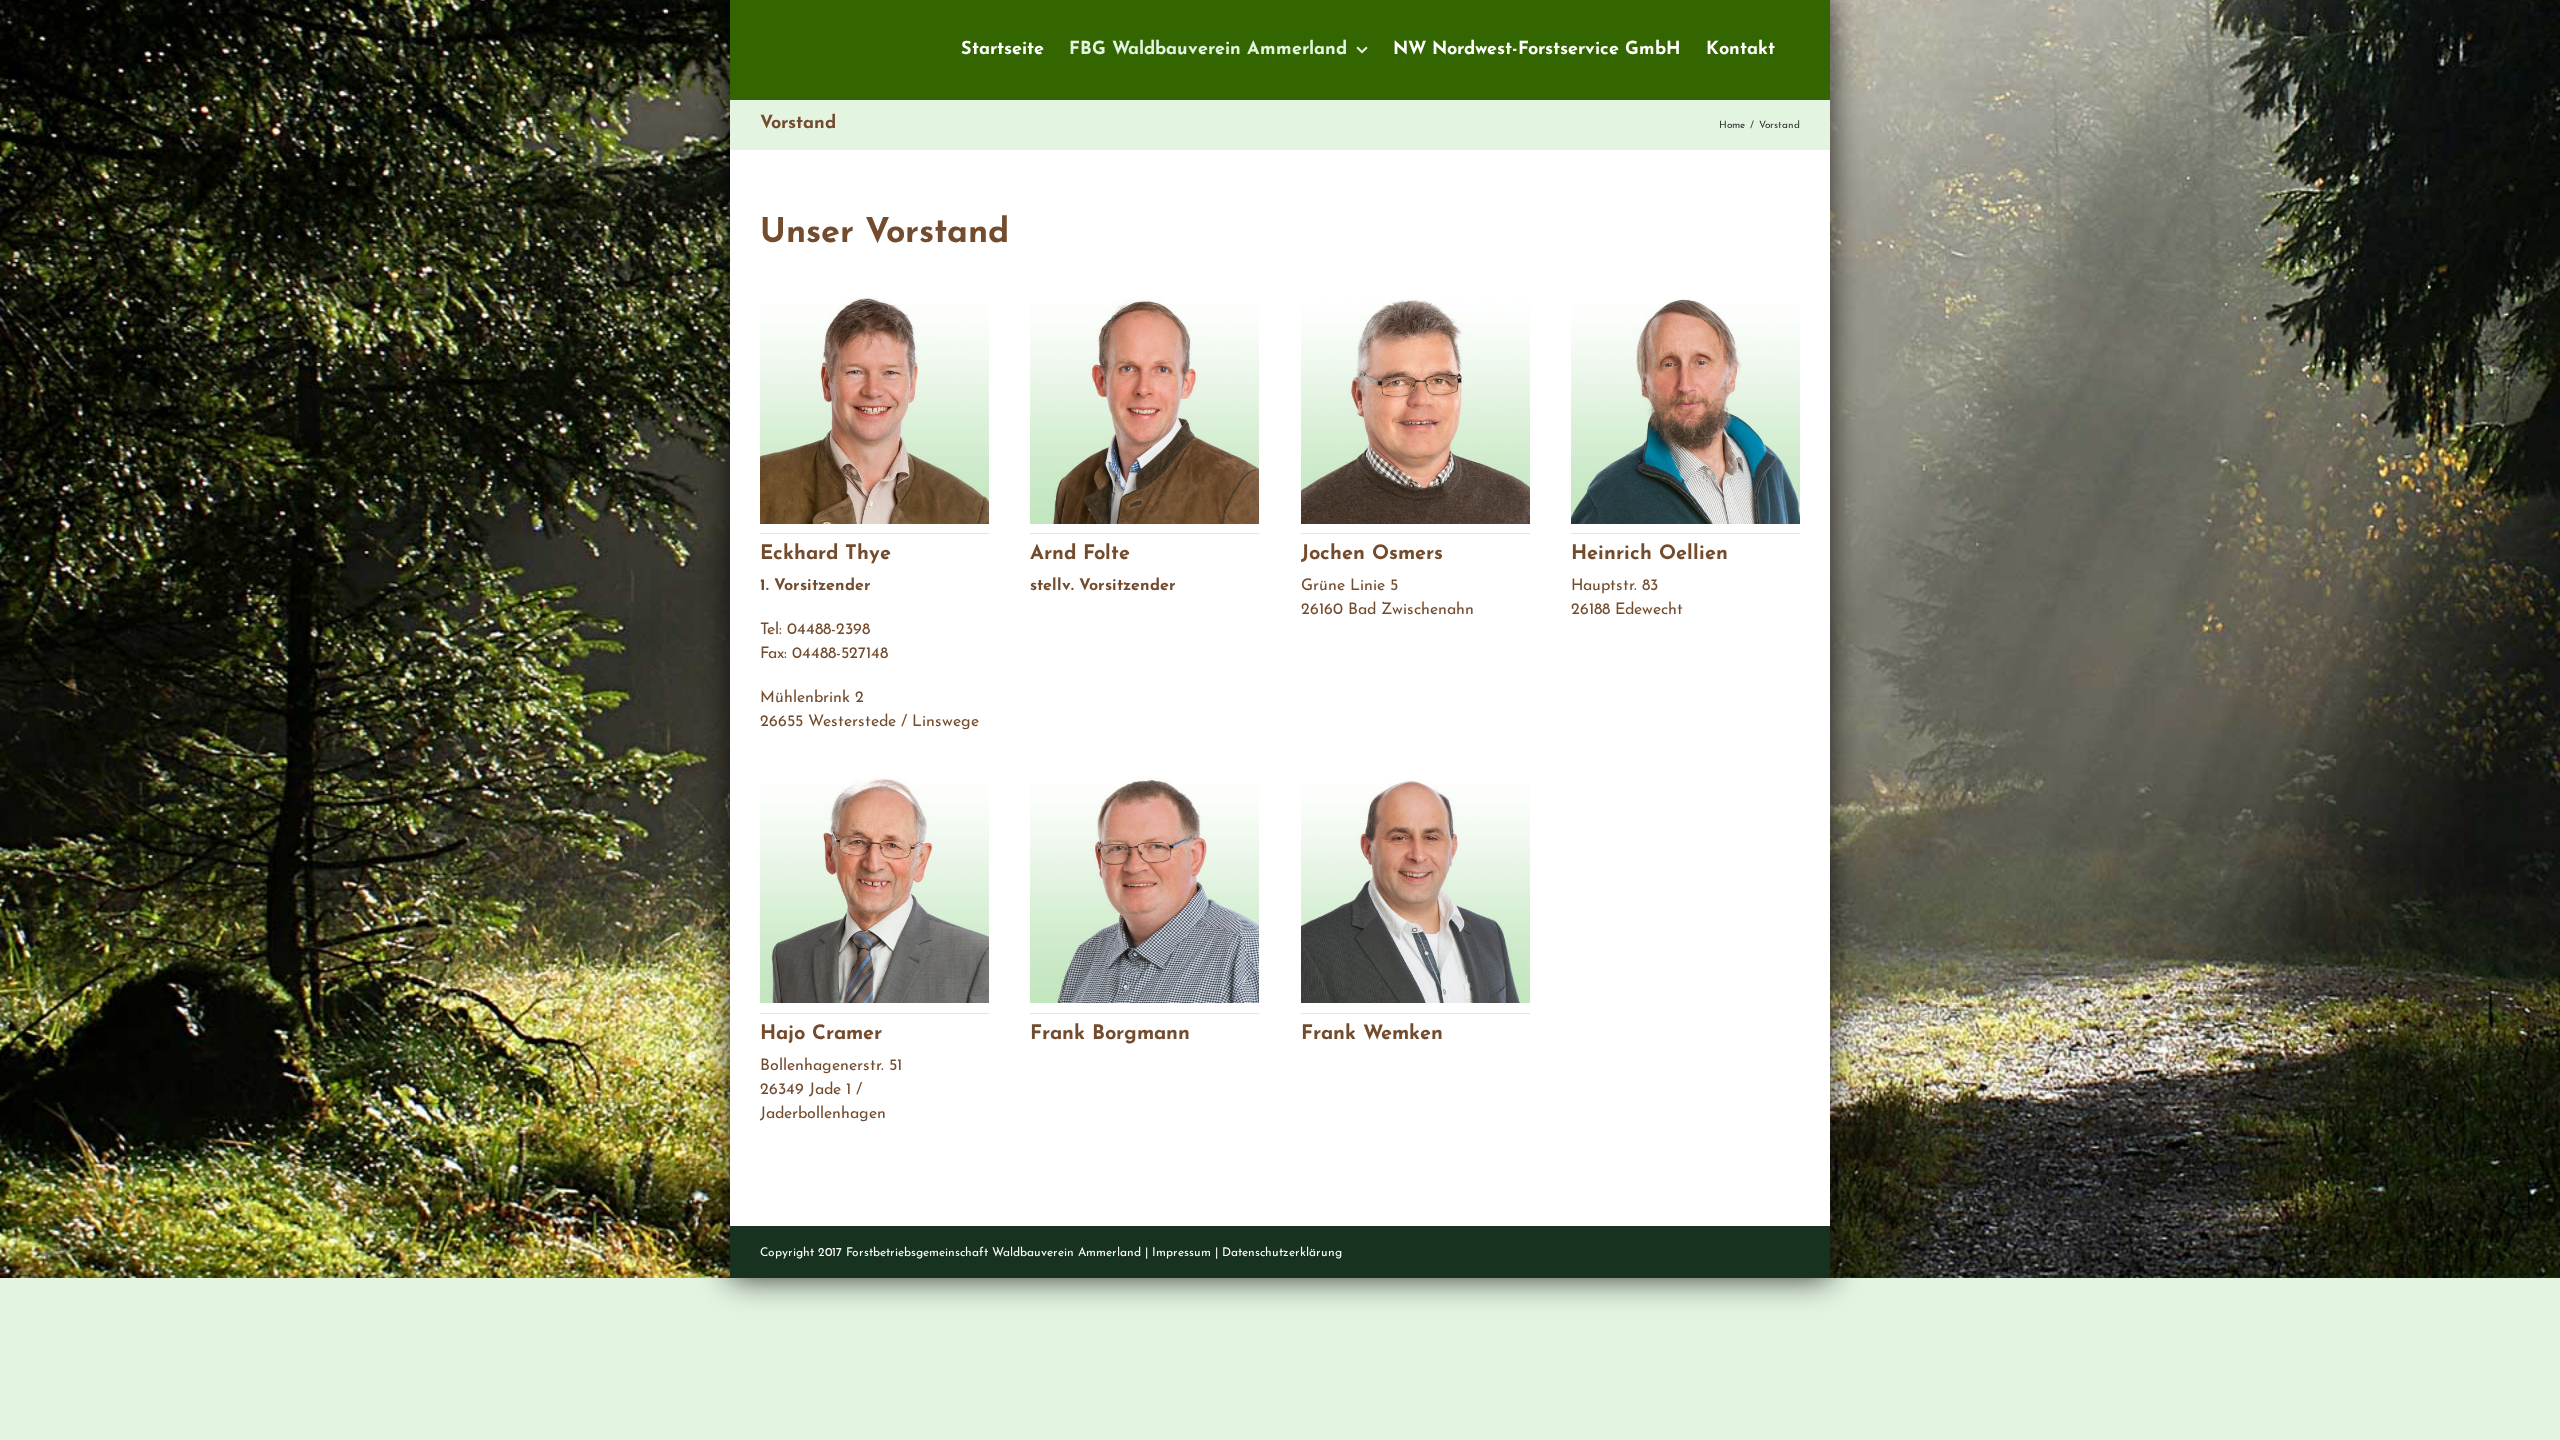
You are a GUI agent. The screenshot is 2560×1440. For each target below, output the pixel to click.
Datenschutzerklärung (1282, 1253)
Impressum (1181, 1253)
